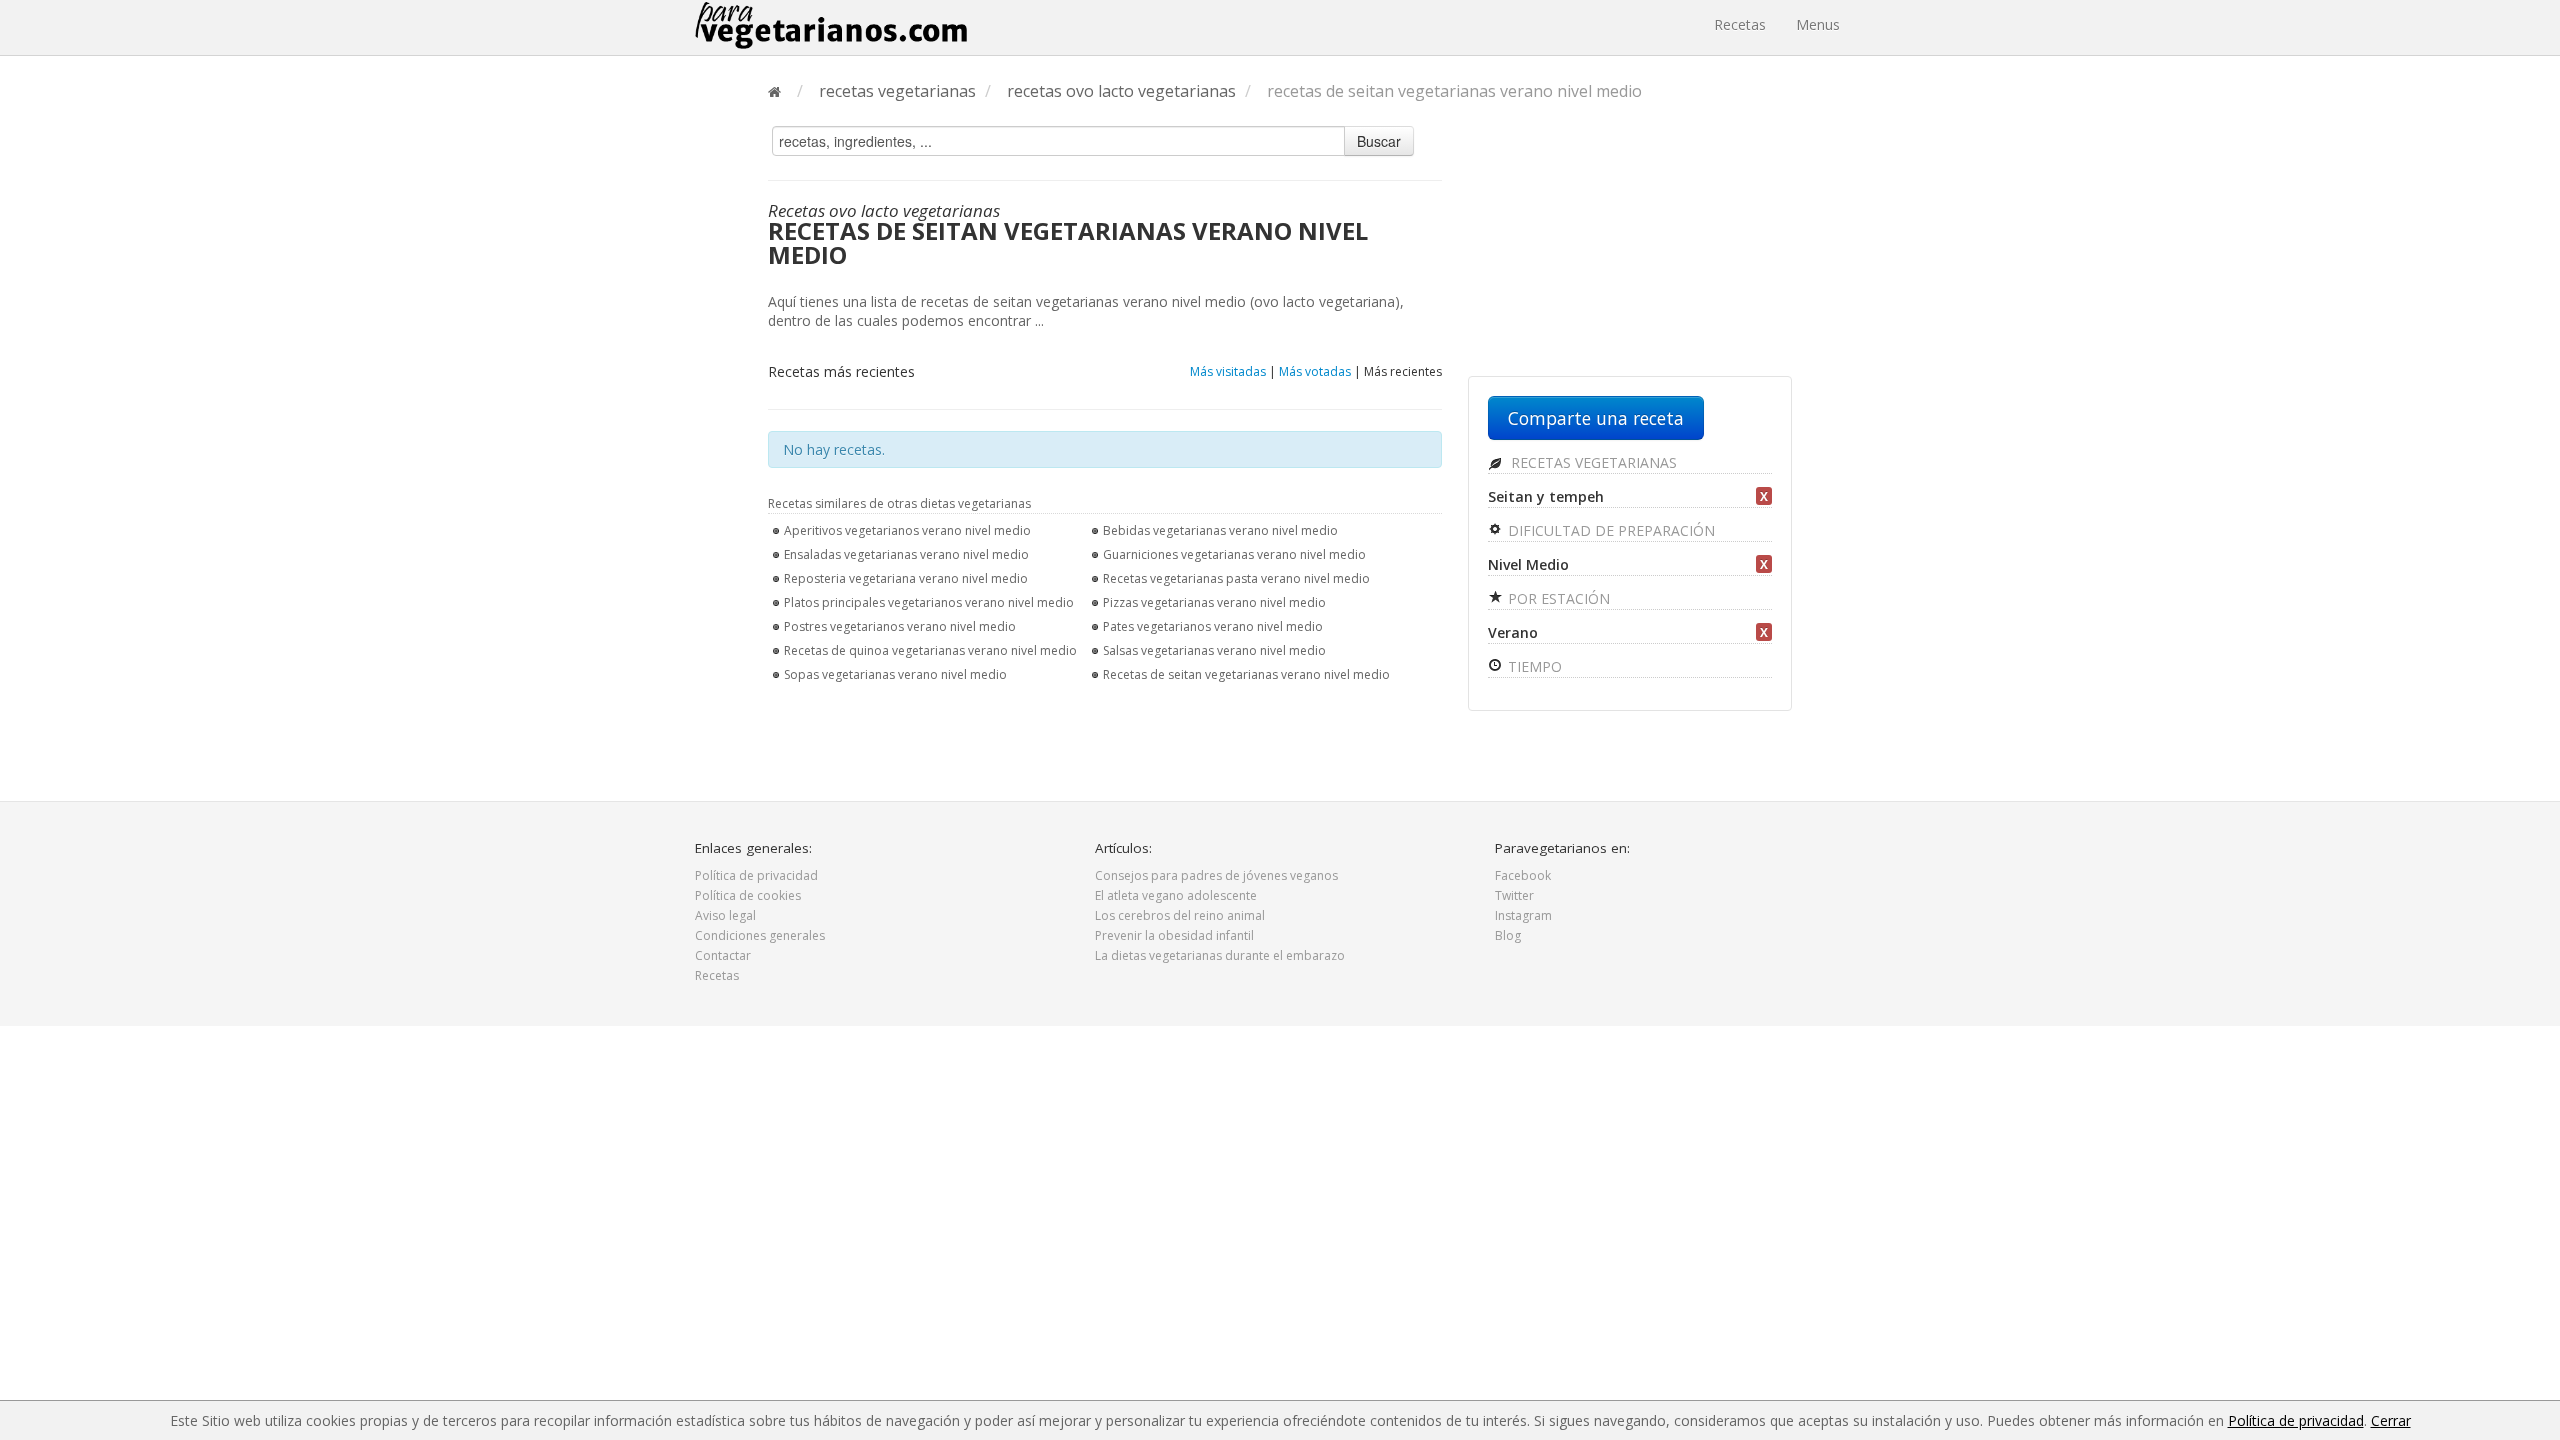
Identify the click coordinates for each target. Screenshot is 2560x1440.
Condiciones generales (760, 935)
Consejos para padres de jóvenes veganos (1216, 875)
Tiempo (1533, 666)
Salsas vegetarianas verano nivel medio (1214, 650)
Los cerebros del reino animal (1180, 915)
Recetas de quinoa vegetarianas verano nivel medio (930, 650)
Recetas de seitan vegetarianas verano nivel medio (1246, 674)
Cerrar (2391, 1420)
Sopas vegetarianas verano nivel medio (895, 674)
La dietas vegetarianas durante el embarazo (1220, 955)
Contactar (723, 955)
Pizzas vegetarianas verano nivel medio (1214, 602)
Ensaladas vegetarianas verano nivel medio (906, 554)
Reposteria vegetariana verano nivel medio (906, 578)
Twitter (1514, 895)
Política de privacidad (756, 875)
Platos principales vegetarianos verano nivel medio (929, 602)
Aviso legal (725, 915)
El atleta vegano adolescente (1176, 895)
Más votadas (1315, 371)
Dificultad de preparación (1609, 530)
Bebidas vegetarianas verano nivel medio (1220, 530)
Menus (1818, 24)
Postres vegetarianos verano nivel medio (900, 626)
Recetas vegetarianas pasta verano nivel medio (1236, 578)
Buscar (1379, 141)
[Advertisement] (1630, 247)
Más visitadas (1228, 371)
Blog (1508, 935)
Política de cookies (748, 895)
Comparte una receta (1596, 418)
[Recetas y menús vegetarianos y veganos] (831, 25)
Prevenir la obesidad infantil (1174, 935)
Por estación (1557, 598)
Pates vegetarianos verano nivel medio (1213, 626)
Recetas (1740, 24)
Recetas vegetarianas (1592, 462)
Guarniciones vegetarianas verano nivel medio (1234, 554)
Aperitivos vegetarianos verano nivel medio (907, 530)
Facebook (1523, 875)
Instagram (1523, 915)
